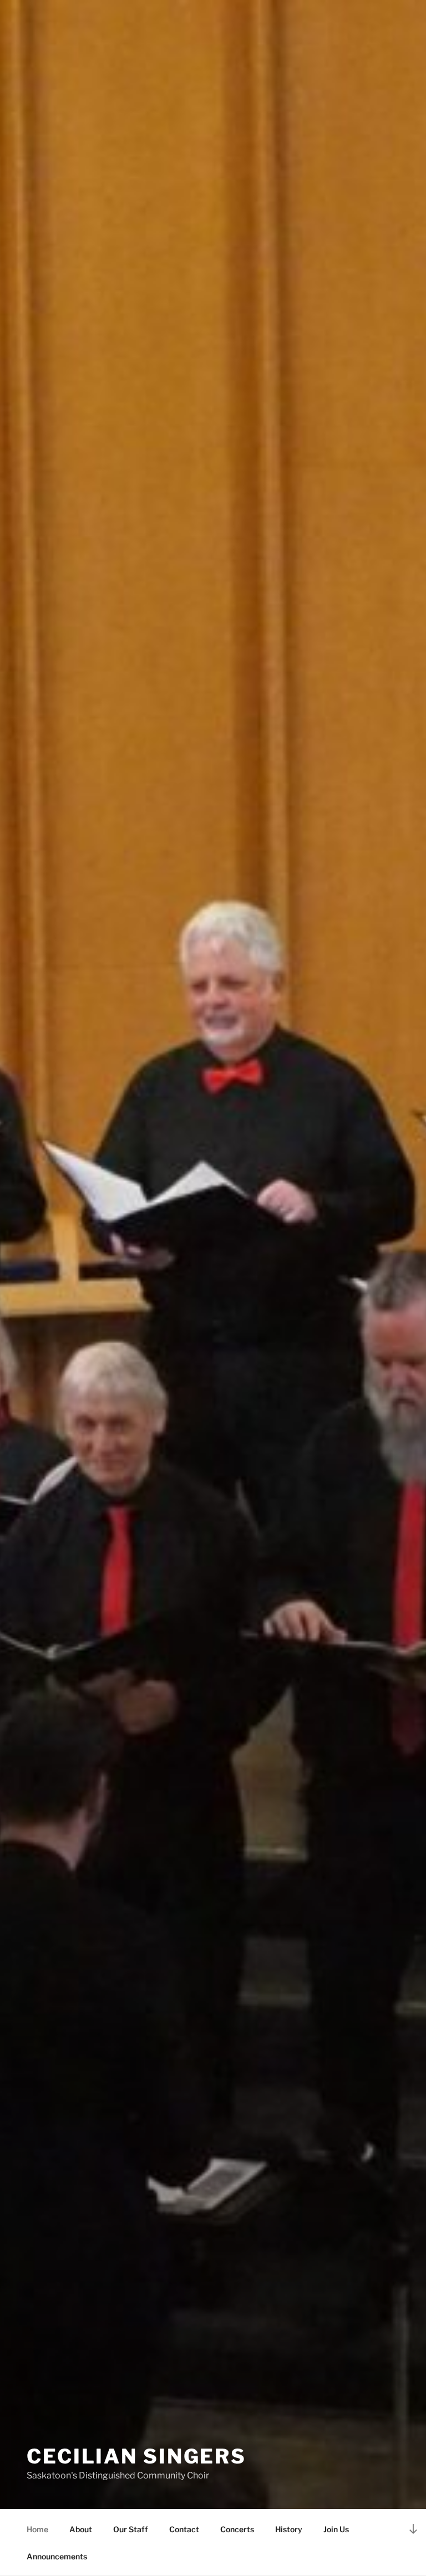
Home (37, 2529)
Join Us (336, 2529)
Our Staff (131, 2529)
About (81, 2529)
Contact (184, 2529)
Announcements (57, 2556)
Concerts (237, 2529)
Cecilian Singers (136, 2456)
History (289, 2529)
